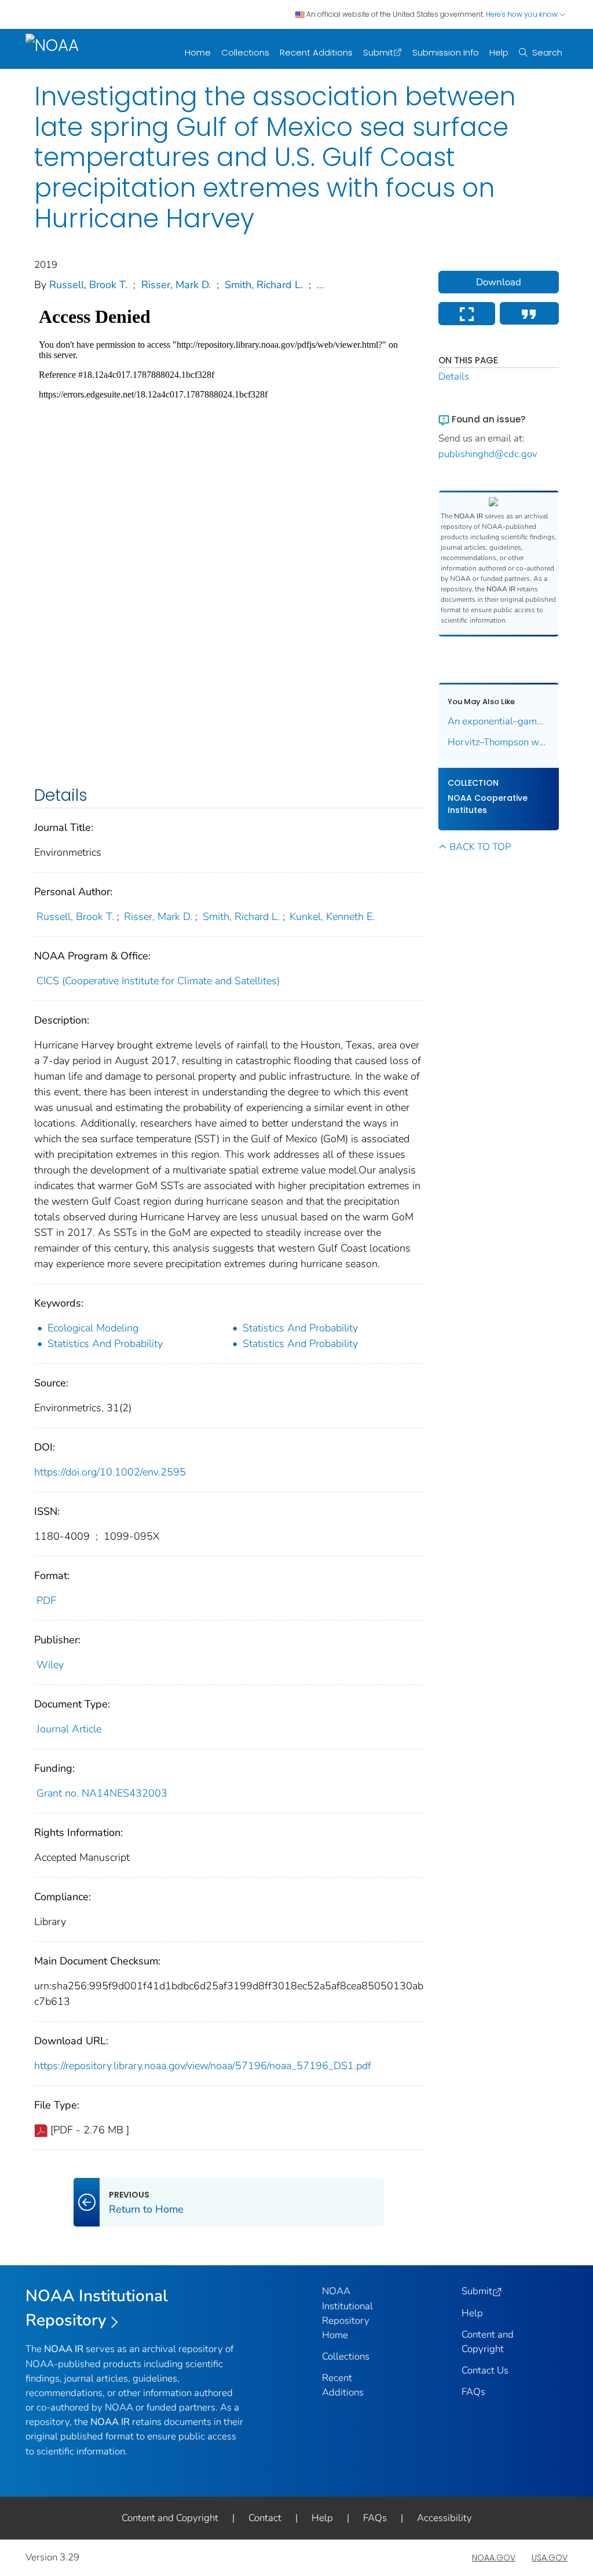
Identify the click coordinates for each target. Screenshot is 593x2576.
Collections (245, 52)
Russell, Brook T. (88, 285)
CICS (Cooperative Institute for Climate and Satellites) (158, 981)
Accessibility (444, 2518)
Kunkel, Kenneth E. (332, 917)
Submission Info (446, 52)
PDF (46, 1600)
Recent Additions (316, 52)
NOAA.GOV (494, 2557)
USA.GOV (550, 2557)
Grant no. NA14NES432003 (102, 1793)
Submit (378, 52)
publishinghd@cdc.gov (488, 454)
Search (547, 52)
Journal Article (69, 1729)
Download (499, 282)
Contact (265, 2518)
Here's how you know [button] (523, 14)
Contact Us (485, 2370)
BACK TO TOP (480, 847)
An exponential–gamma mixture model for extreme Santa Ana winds (499, 721)
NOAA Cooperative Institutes (488, 804)
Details (454, 376)
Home (198, 52)
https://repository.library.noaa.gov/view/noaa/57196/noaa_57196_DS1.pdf (203, 2066)
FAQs (473, 2392)
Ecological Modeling (93, 1328)
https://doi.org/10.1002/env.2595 (110, 1472)
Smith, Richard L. (264, 285)
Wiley (50, 1665)
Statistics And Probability (300, 1328)
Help (499, 52)
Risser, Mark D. (176, 285)
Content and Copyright (170, 2518)
